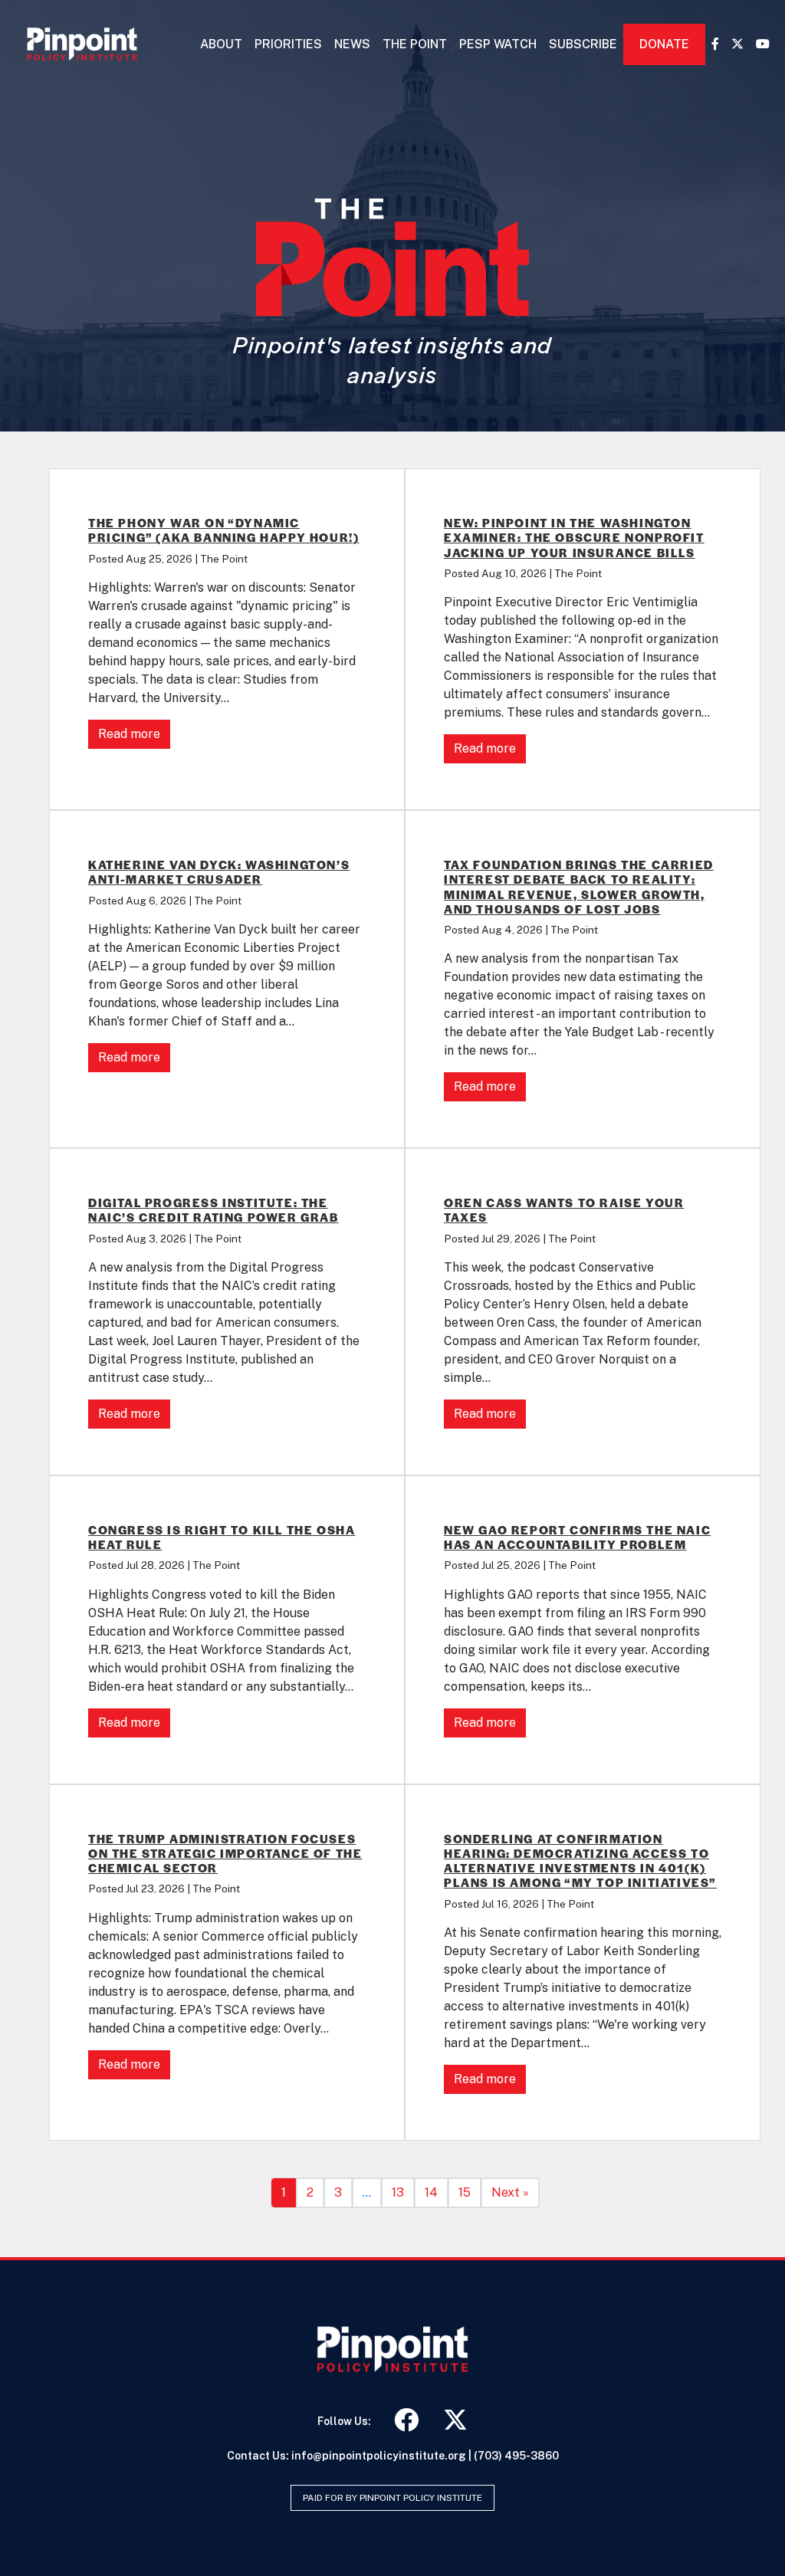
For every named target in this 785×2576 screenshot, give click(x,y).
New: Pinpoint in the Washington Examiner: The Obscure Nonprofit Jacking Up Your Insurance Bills (574, 537)
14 (431, 2192)
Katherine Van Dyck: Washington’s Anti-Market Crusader (219, 871)
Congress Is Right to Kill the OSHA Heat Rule (222, 1537)
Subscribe (583, 44)
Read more (129, 734)
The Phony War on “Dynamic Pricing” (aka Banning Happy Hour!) (223, 530)
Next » (510, 2192)
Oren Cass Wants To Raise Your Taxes (564, 1209)
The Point (415, 44)
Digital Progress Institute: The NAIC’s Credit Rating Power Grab (213, 1209)
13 (398, 2192)
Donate (664, 44)
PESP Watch (498, 44)
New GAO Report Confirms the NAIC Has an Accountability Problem (577, 1537)
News (352, 44)
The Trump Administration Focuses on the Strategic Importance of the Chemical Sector (225, 1853)
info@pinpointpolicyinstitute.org (379, 2456)
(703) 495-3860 (516, 2456)
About (221, 44)
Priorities (288, 44)
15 (465, 2192)
